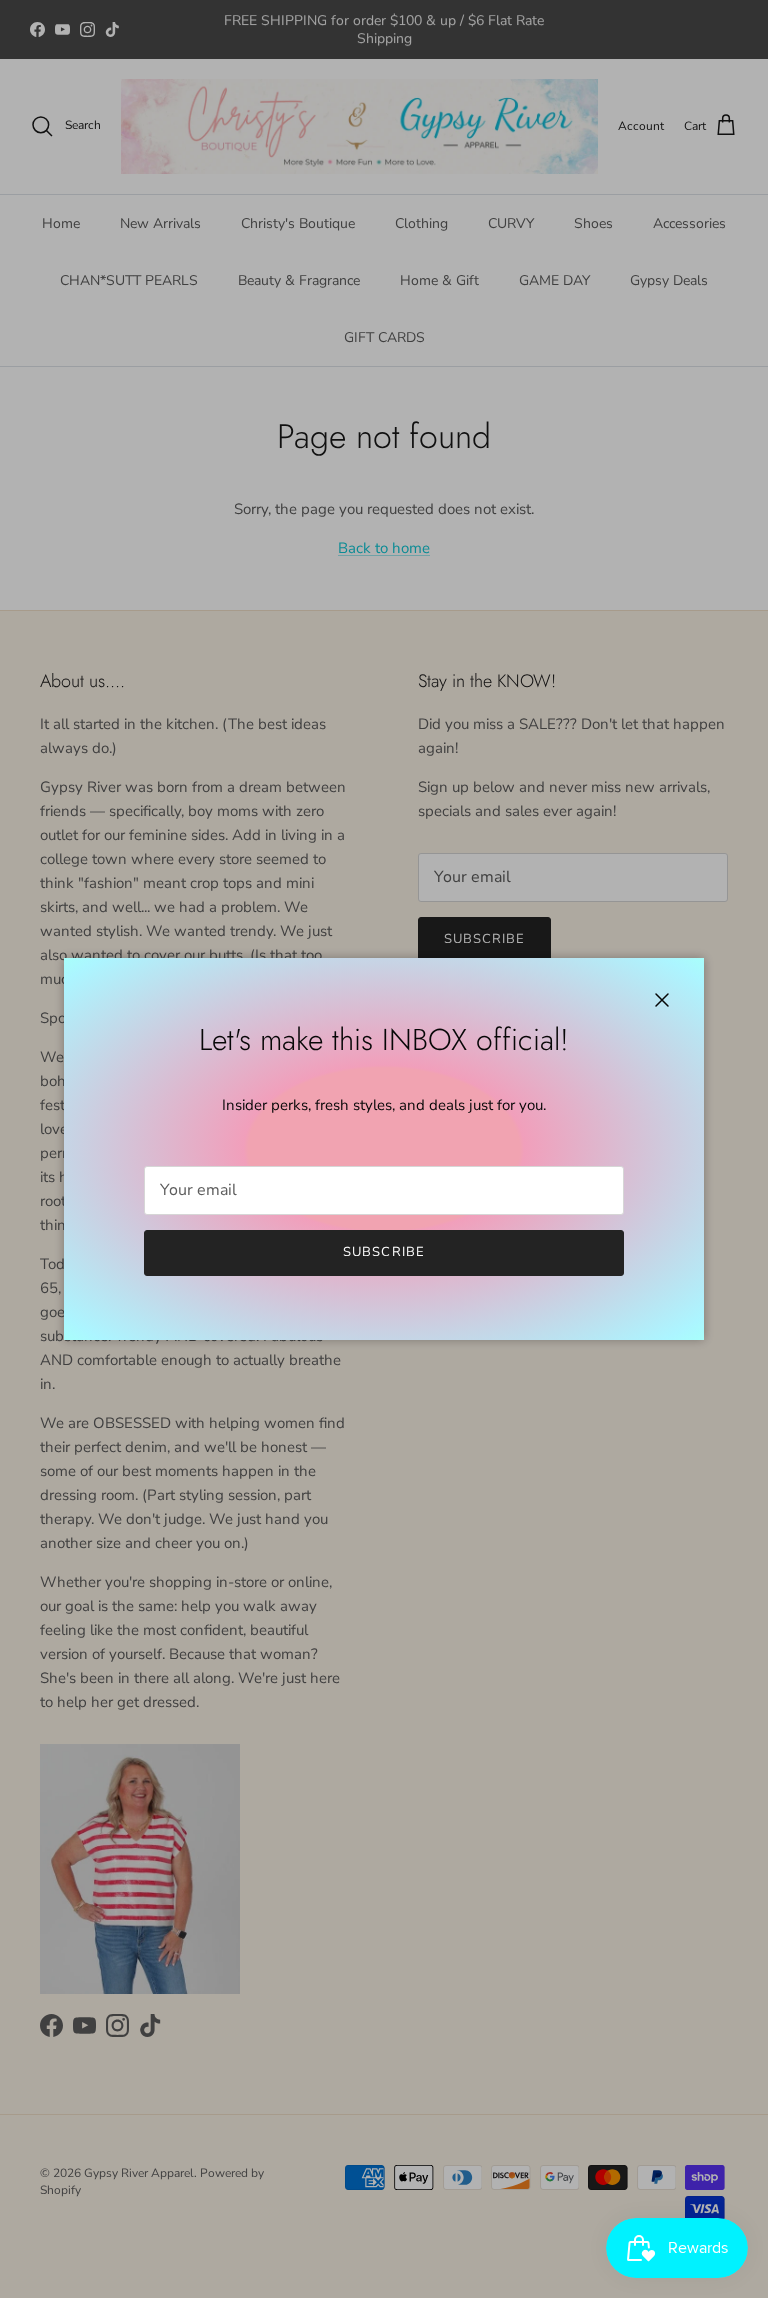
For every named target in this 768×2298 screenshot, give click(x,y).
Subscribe (383, 1252)
